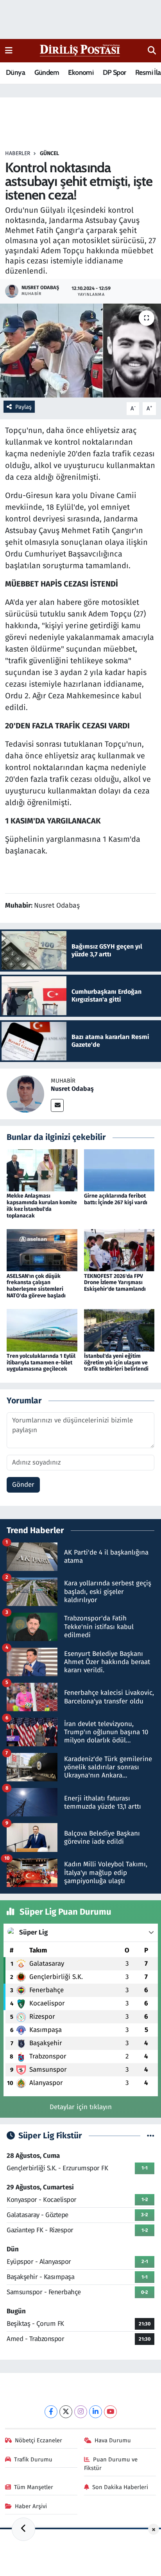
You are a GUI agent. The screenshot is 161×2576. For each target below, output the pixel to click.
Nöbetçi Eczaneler (38, 2440)
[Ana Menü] (9, 50)
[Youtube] (110, 2412)
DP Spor (114, 72)
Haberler (18, 153)
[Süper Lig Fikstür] (151, 2136)
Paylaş (23, 407)
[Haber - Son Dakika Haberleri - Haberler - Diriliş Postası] (80, 50)
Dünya (15, 72)
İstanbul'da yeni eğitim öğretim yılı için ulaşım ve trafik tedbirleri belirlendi (116, 1363)
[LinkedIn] (96, 2412)
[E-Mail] (57, 1105)
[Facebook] (51, 2412)
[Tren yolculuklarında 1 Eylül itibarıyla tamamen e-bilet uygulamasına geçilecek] (42, 1330)
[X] (66, 2412)
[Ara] (152, 51)
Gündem (47, 72)
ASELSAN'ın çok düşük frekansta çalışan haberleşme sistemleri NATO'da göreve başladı (36, 1286)
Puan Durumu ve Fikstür (111, 2464)
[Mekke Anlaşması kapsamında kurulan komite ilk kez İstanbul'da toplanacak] (42, 1170)
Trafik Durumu (33, 2459)
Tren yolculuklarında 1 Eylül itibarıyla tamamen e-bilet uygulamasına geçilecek (41, 1363)
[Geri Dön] (23, 2529)
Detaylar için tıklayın (81, 2107)
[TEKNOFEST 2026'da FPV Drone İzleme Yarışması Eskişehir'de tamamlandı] (119, 1250)
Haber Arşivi (31, 2506)
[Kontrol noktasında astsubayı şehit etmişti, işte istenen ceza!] (80, 351)
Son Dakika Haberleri (120, 2487)
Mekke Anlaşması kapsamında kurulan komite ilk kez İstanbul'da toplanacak (42, 1206)
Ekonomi (81, 72)
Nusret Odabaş (72, 1089)
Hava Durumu (113, 2440)
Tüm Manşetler (34, 2487)
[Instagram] (81, 2412)
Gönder (23, 1485)
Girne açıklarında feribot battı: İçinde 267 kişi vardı (116, 1199)
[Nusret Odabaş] (25, 1094)
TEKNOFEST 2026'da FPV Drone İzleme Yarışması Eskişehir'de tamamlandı (115, 1283)
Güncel (49, 153)
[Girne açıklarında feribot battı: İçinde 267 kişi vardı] (119, 1170)
